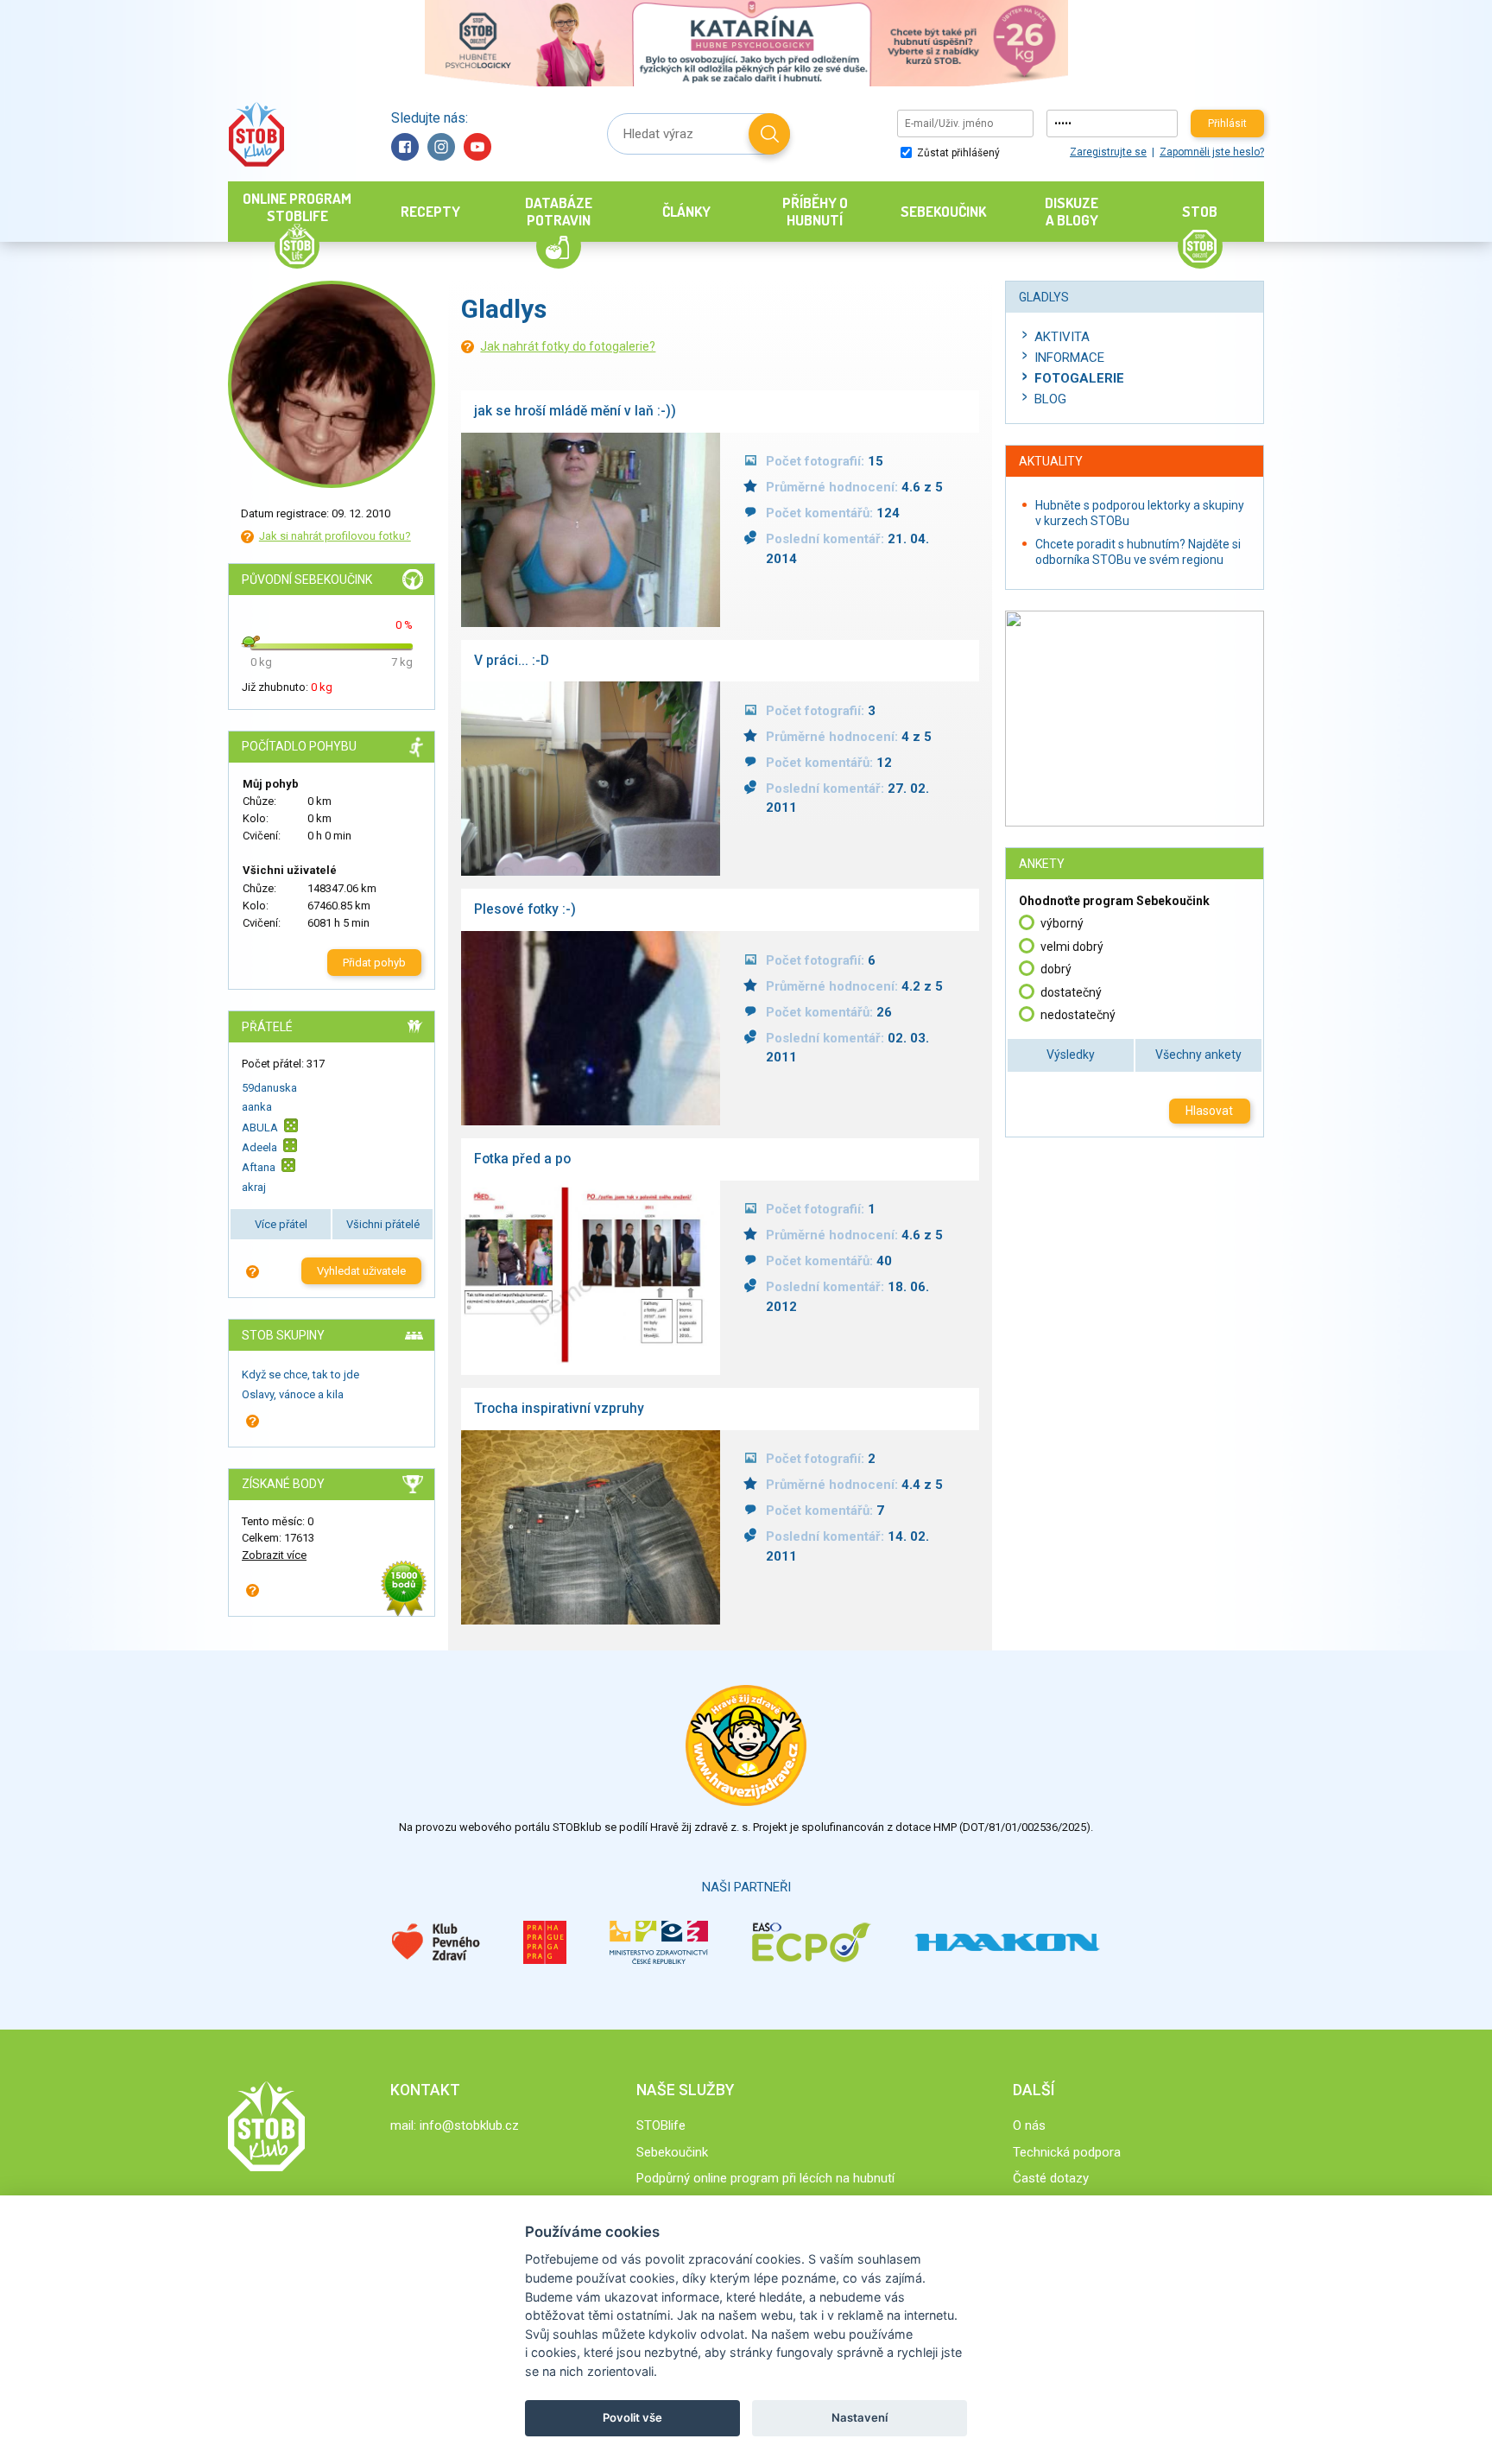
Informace (1069, 358)
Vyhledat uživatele (361, 1271)
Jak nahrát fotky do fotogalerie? (568, 346)
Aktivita (1062, 337)
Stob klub (256, 134)
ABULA (260, 1127)
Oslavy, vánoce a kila (293, 1394)
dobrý (1056, 969)
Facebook (405, 147)
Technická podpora (1067, 2152)
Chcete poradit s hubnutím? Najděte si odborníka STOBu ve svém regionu (1138, 552)
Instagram (441, 147)
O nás (1029, 2125)
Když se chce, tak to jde (300, 1375)
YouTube (477, 147)
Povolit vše (632, 2417)
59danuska (269, 1088)
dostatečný (1071, 992)
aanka (257, 1107)
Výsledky (1071, 1055)
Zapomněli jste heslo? (1212, 152)
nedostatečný (1078, 1015)
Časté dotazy (1051, 2178)
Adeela (259, 1147)
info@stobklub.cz (469, 2125)
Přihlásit (1227, 124)
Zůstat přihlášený (957, 153)
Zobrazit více (274, 1555)
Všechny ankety (1198, 1055)
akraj (254, 1187)
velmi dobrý (1072, 947)
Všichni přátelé (383, 1224)
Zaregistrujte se (1108, 152)
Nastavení (860, 2417)
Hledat (769, 134)
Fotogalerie (1079, 378)
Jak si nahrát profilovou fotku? (335, 536)
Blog (1050, 399)
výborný (1062, 923)
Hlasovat (1209, 1111)
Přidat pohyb (374, 963)
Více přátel (281, 1224)
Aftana (259, 1167)
